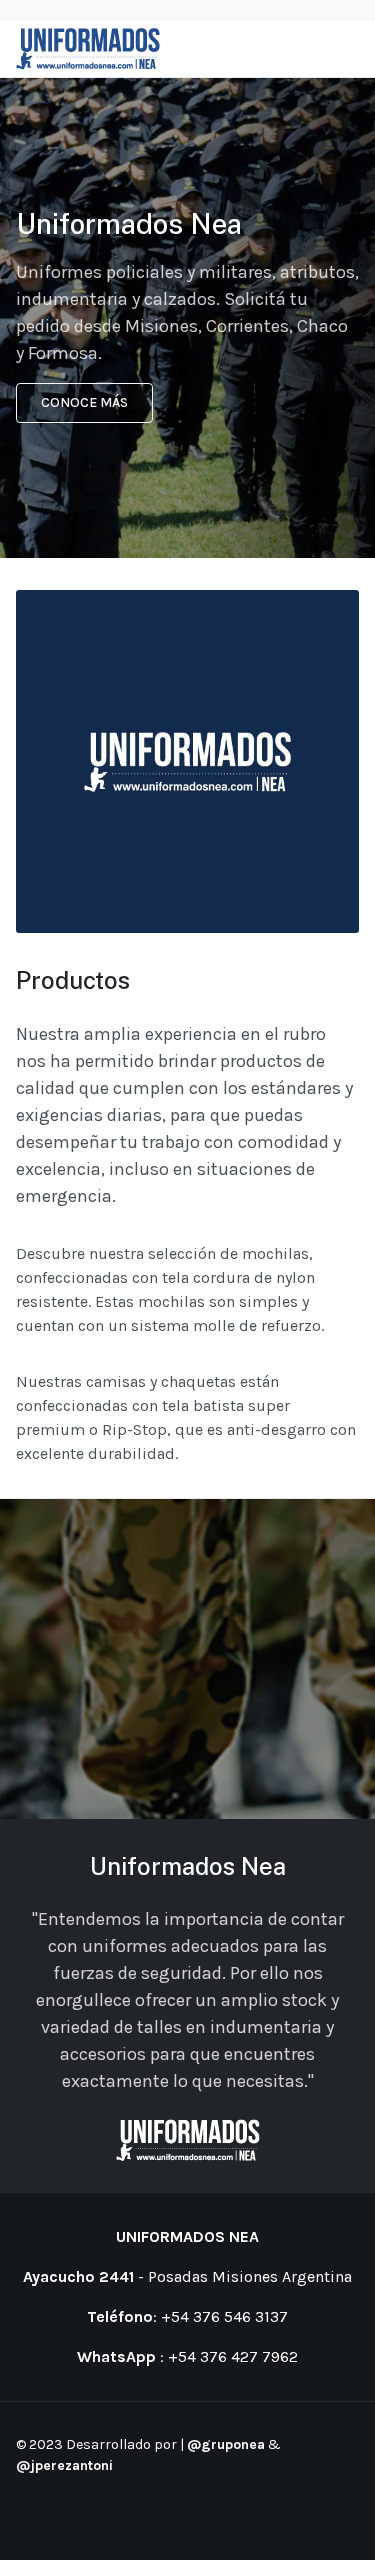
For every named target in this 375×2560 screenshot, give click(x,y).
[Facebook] (29, 2518)
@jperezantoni (64, 2465)
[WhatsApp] (79, 2518)
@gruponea (226, 2444)
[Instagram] (54, 2518)
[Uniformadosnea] (88, 49)
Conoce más (84, 402)
